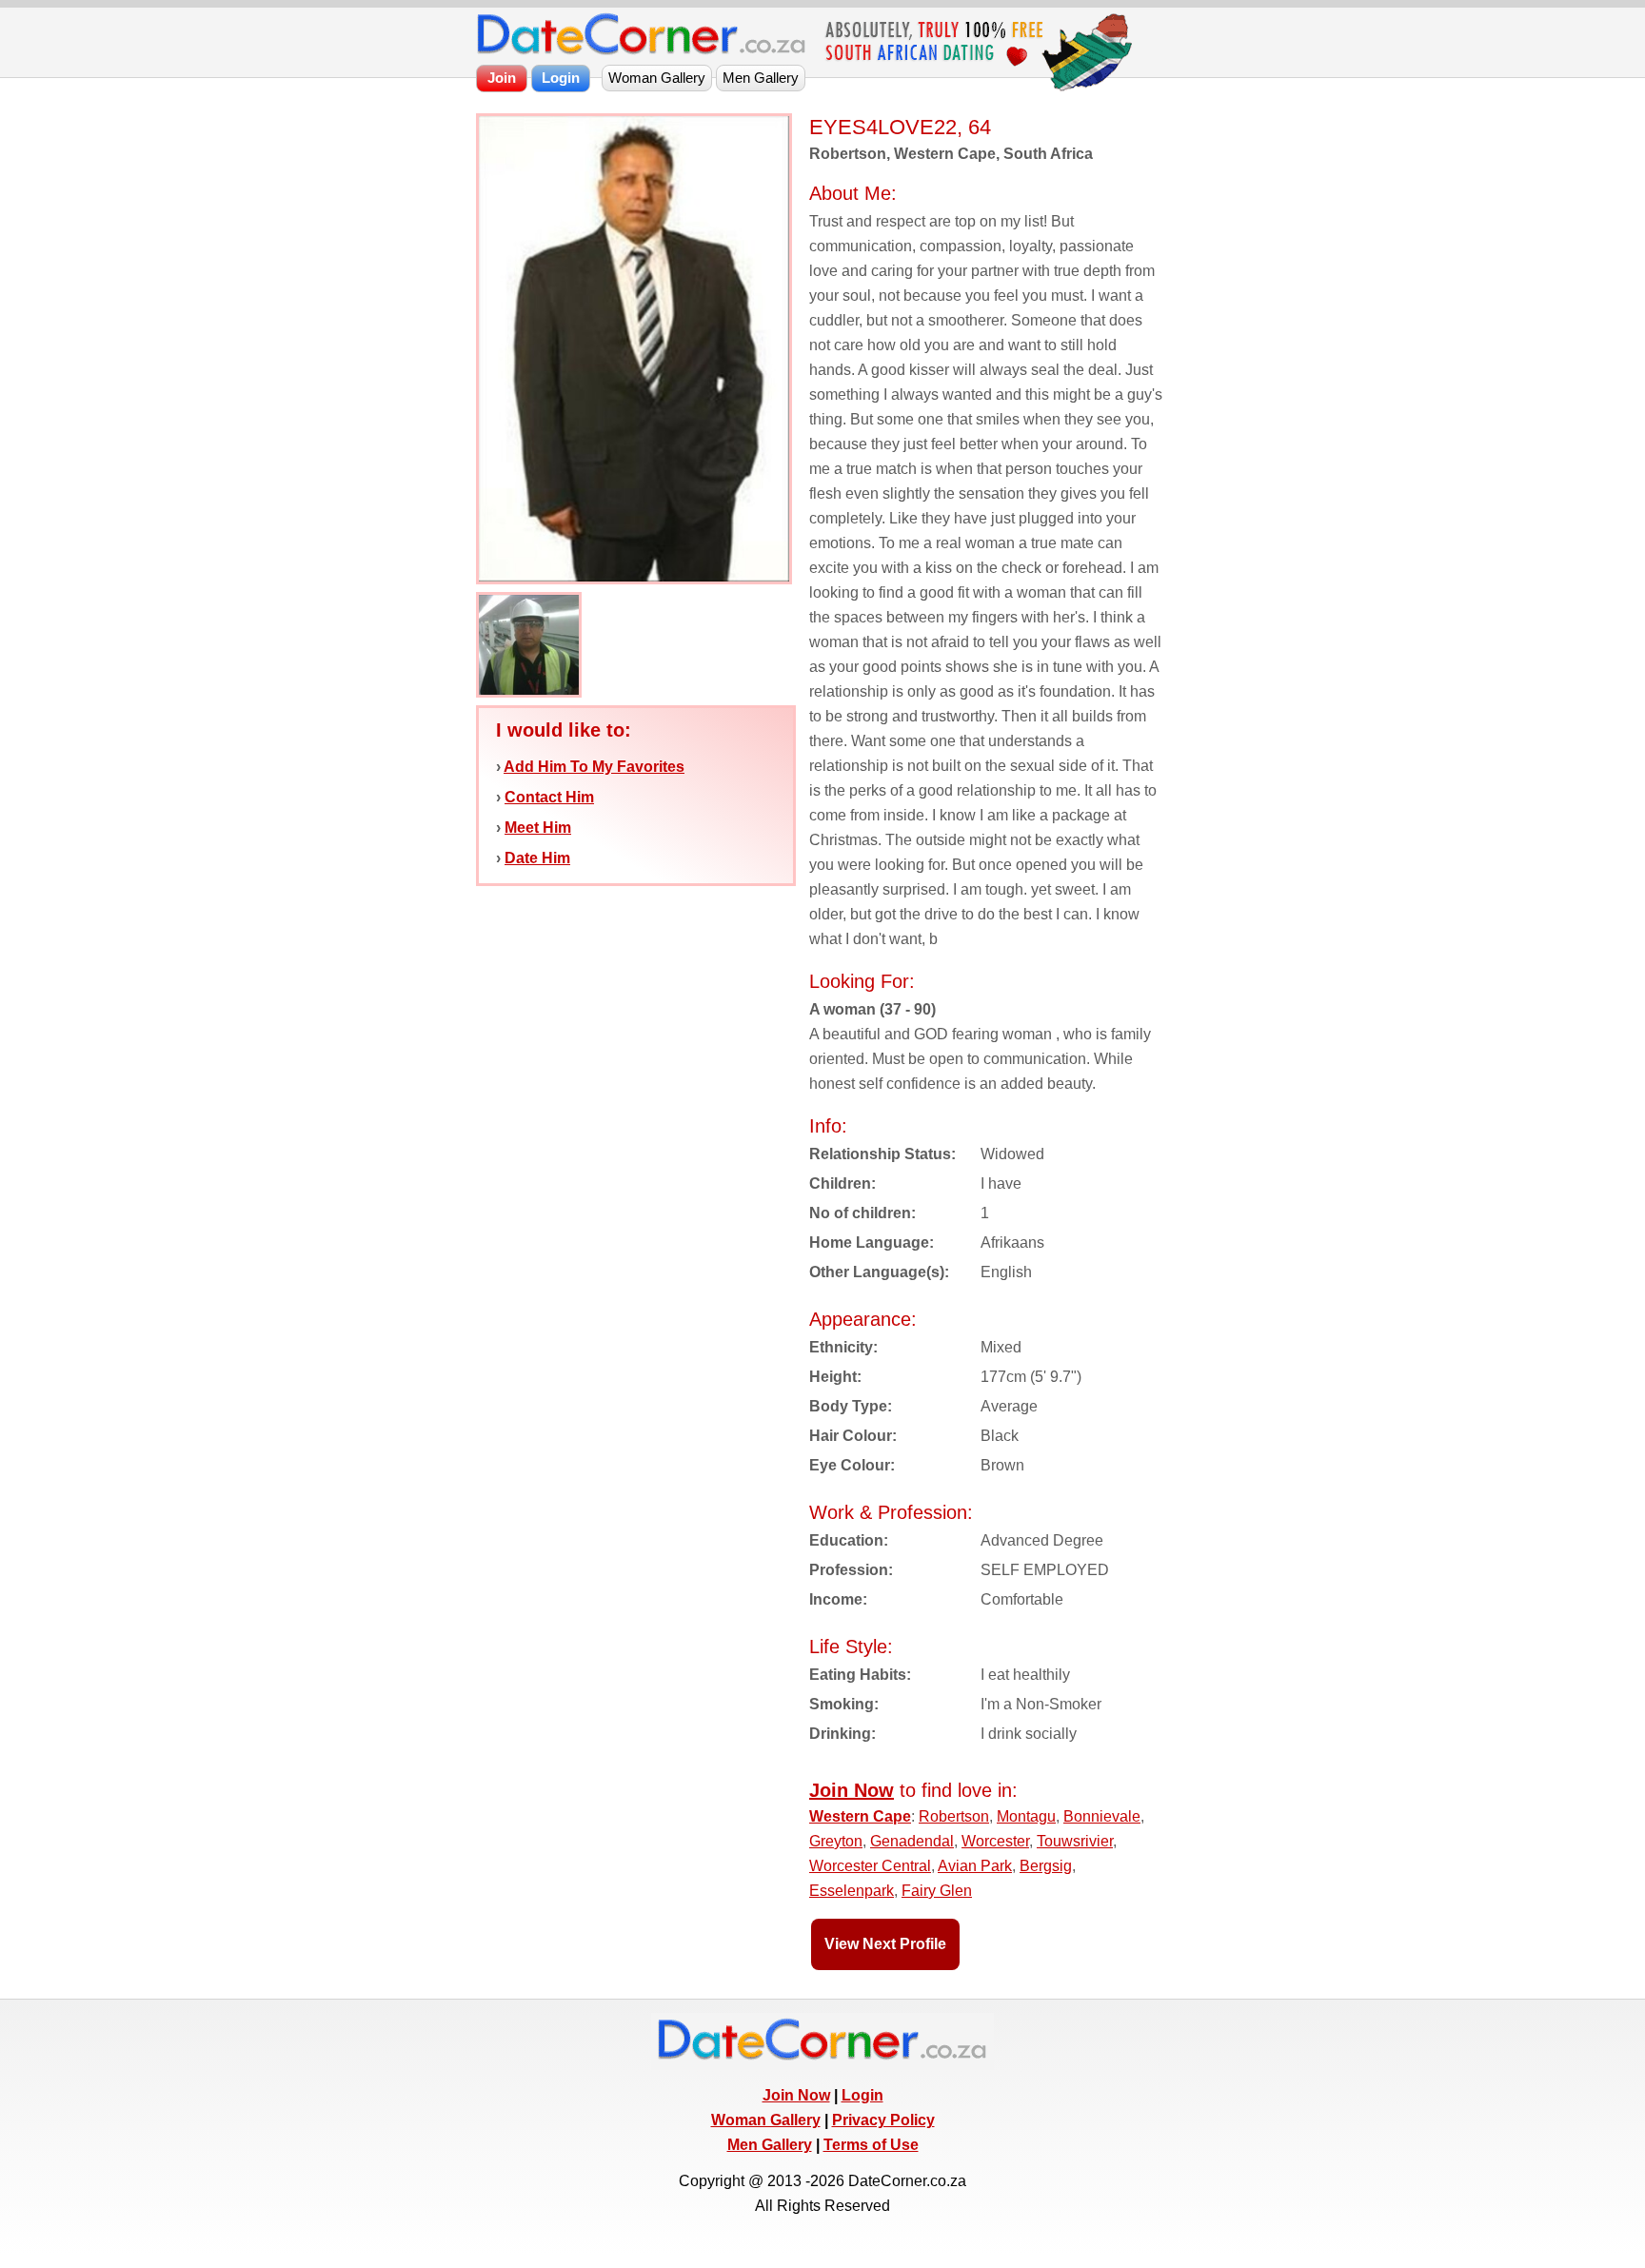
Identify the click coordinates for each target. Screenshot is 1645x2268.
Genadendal (912, 1841)
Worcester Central (870, 1866)
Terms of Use (871, 2145)
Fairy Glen (937, 1891)
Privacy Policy (883, 2120)
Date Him (537, 858)
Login (862, 2095)
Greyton (836, 1841)
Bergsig (1046, 1866)
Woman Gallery (766, 2120)
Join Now (796, 2095)
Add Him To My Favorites (594, 767)
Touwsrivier (1075, 1841)
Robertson (954, 1816)
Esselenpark (852, 1891)
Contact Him (549, 797)
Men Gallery (770, 2145)
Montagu (1026, 1816)
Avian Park (975, 1866)
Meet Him (538, 828)
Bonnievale (1102, 1816)
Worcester (995, 1841)
